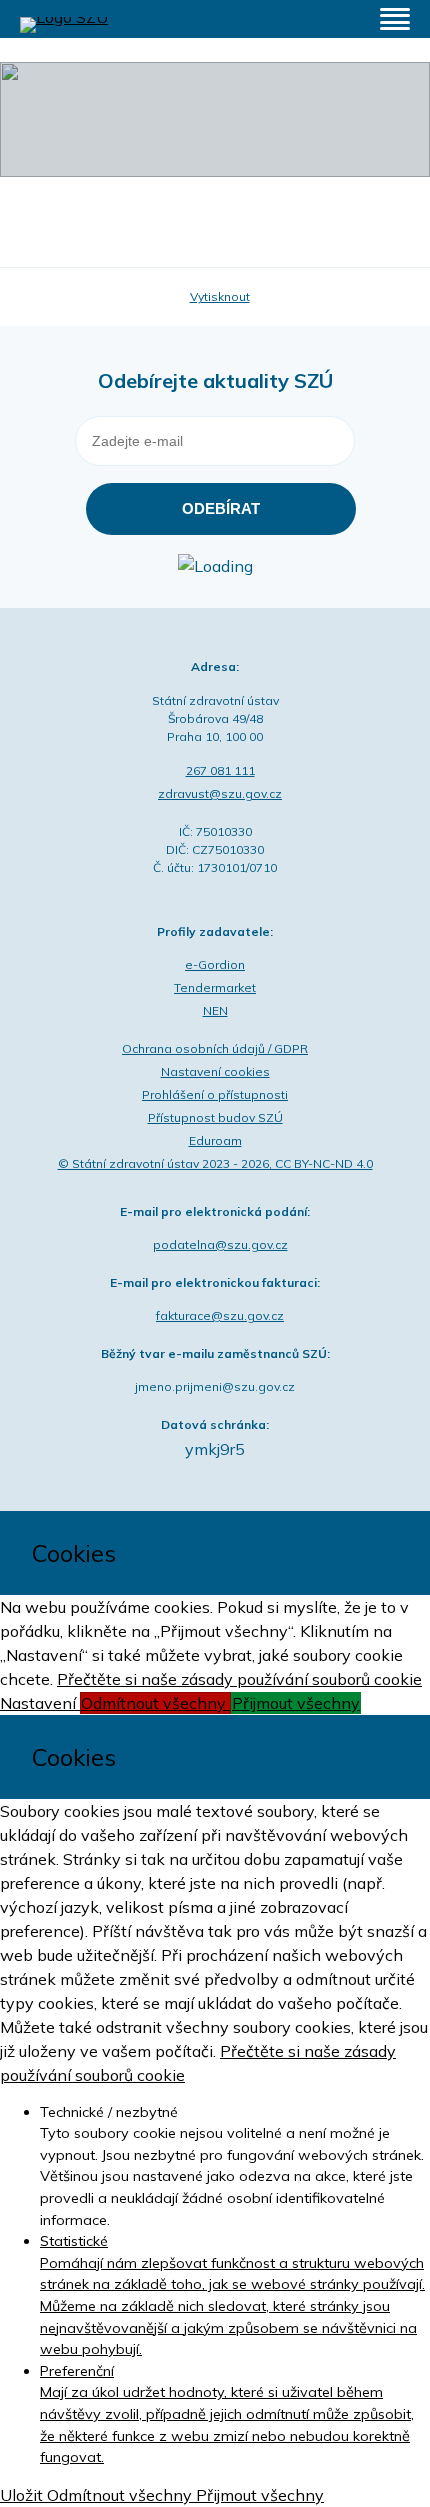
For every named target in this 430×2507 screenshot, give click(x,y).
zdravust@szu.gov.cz (220, 793)
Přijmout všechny (296, 1703)
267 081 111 (220, 770)
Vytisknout (220, 296)
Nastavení (40, 1703)
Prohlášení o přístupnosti (215, 1094)
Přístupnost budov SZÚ (215, 1117)
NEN (215, 1010)
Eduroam (215, 1140)
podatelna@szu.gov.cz (220, 1244)
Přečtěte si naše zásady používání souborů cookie (239, 1679)
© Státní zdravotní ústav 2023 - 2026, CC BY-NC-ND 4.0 (215, 1163)
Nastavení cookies (215, 1071)
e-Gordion (215, 964)
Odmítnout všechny (155, 1703)
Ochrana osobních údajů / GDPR (215, 1048)
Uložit (23, 2495)
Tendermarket (215, 987)
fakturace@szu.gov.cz (220, 1315)
